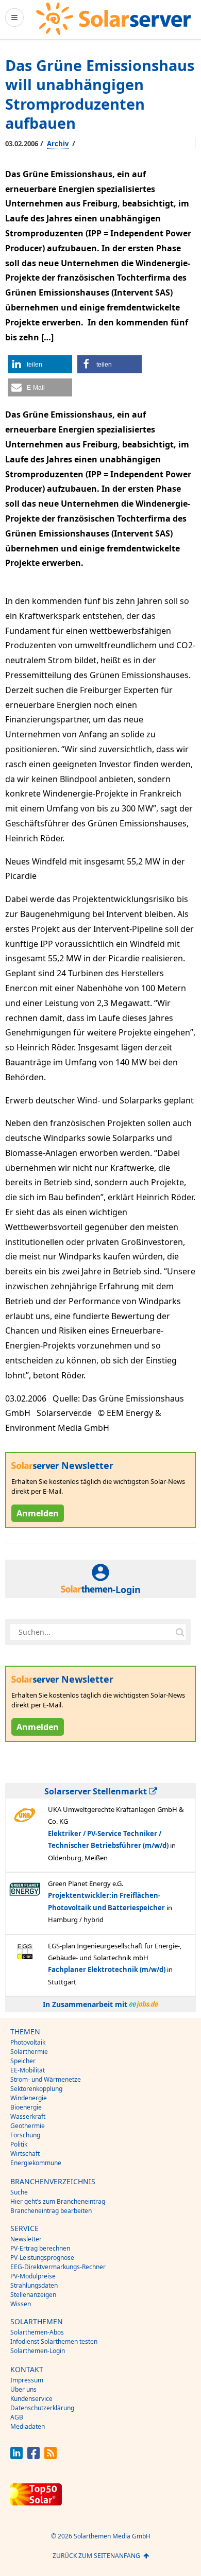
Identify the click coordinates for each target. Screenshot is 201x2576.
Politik (19, 2144)
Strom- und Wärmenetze (46, 2079)
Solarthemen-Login (38, 2351)
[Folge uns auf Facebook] (33, 2456)
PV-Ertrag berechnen (40, 2248)
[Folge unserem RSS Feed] (51, 2456)
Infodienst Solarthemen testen (54, 2341)
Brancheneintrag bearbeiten (51, 2211)
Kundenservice (31, 2399)
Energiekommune (36, 2163)
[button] (40, 364)
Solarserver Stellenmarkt (97, 1791)
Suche (19, 2192)
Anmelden (38, 1513)
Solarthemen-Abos (37, 2332)
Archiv (58, 144)
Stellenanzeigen (33, 2295)
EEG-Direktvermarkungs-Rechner (58, 2267)
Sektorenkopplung (36, 2089)
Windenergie (29, 2098)
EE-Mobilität (28, 2070)
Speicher (23, 2061)
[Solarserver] (113, 19)
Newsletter (26, 2239)
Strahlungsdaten (34, 2285)
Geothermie (28, 2126)
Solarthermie (29, 2052)
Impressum (27, 2380)
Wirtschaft (25, 2154)
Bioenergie (26, 2107)
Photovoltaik (28, 2042)
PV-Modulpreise (33, 2276)
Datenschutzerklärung (42, 2408)
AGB (17, 2417)
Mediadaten (28, 2426)
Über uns (23, 2389)
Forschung (25, 2135)
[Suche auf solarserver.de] (180, 1632)
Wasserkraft (28, 2116)
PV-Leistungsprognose (42, 2258)
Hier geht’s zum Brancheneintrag (58, 2201)
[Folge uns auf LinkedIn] (16, 2456)
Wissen (21, 2304)
